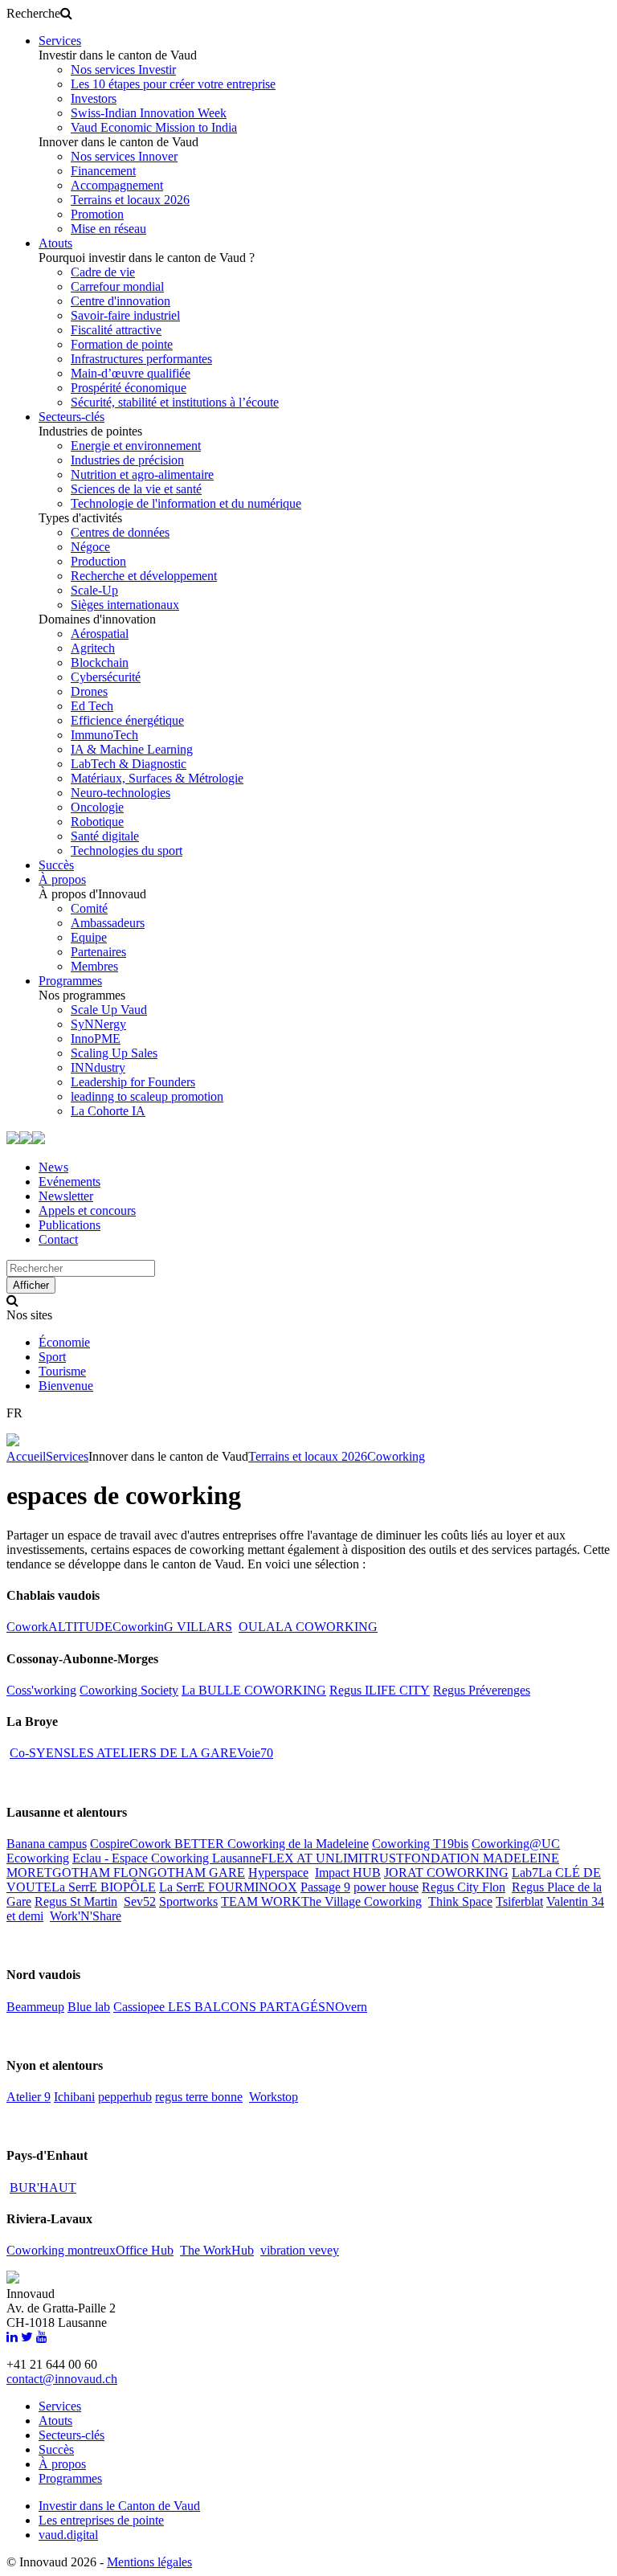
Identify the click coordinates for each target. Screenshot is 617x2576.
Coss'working (41, 1690)
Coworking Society (129, 1690)
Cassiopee (141, 2007)
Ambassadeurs (108, 923)
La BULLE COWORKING (254, 1690)
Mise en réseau (108, 229)
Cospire (110, 1844)
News (53, 1167)
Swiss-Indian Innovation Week (149, 113)
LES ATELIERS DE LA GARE (154, 1753)
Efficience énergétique (127, 720)
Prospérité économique (129, 388)
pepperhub (125, 2097)
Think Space (460, 1901)
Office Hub (145, 2250)
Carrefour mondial (117, 286)
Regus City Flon (464, 1887)
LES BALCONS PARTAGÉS (247, 2007)
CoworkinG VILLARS (172, 1627)
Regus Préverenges (482, 1690)
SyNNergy (98, 1024)
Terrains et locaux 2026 (130, 200)
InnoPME (96, 1039)
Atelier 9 (29, 2097)
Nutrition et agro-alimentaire (142, 474)
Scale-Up (94, 590)
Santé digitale (105, 836)
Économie (64, 1342)
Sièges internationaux (125, 605)
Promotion (97, 214)
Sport (52, 1357)
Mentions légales (149, 2562)
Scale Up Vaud (109, 1010)
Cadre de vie (103, 272)
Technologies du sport (127, 850)
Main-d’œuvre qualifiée (131, 373)
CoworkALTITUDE (59, 1627)
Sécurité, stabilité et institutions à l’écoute (175, 402)
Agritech (93, 648)
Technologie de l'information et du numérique (186, 503)
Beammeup (35, 2007)
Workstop (274, 2097)
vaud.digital (68, 2535)
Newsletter (66, 1196)
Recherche (33, 13)
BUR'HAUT (43, 2188)
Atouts (55, 243)
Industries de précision (127, 460)
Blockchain (100, 662)
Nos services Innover (124, 156)
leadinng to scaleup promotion (147, 1096)
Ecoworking (38, 1858)
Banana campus (47, 1844)
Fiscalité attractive (116, 330)
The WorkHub (217, 2250)
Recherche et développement (144, 576)
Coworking (396, 1456)
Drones (89, 691)
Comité (89, 908)
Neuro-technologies (121, 793)
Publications (69, 1225)
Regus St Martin (76, 1901)
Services (60, 41)
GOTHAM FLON (100, 1873)
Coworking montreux (61, 2250)
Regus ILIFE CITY (380, 1690)
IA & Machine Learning (132, 749)
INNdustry (98, 1067)
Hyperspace (278, 1873)
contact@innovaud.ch (62, 2379)
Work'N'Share (86, 1916)
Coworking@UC (516, 1844)
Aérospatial (100, 634)
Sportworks (188, 1901)
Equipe (89, 937)
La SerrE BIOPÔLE (104, 1887)
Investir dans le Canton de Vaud (119, 2506)
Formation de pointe (122, 344)
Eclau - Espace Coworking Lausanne (167, 1858)
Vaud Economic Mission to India (154, 127)
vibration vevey (300, 2250)
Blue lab (89, 2007)
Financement (103, 171)
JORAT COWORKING (446, 1873)
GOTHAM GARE (196, 1873)
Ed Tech (92, 706)
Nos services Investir (123, 70)
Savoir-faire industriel (125, 315)
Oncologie (97, 807)
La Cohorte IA (108, 1111)
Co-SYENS (40, 1753)
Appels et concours (87, 1210)
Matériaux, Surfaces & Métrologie (157, 778)
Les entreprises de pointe (101, 2520)
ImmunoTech (104, 735)
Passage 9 (325, 1887)
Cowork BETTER (178, 1844)
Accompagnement (117, 185)
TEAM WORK (261, 1901)
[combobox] (81, 1268)
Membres (94, 966)
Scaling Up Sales (114, 1053)
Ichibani (74, 2097)
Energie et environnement (136, 446)
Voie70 (255, 1753)
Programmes (70, 981)
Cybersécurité (106, 677)
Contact (58, 1239)
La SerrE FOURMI (209, 1887)
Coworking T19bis (420, 1844)
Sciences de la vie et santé (136, 489)
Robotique (97, 822)
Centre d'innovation (121, 301)
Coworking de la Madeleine (298, 1844)
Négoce (90, 547)
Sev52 (140, 1901)
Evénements (69, 1182)
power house (386, 1887)
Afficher (31, 1285)
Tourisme (62, 1371)
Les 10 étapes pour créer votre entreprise (173, 84)
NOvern (346, 2007)
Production (98, 561)
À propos (62, 879)
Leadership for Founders (133, 1082)
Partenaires (98, 952)
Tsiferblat (519, 1901)
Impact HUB (348, 1873)
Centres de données (120, 532)
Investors (94, 98)
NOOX (278, 1887)
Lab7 (525, 1873)
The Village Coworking (362, 1901)
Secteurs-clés (72, 417)
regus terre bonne (199, 2097)
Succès (56, 865)
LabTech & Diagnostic (129, 764)
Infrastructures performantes (141, 359)
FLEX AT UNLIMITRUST (333, 1858)
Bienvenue (66, 1386)
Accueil (26, 1456)
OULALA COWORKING (308, 1627)
